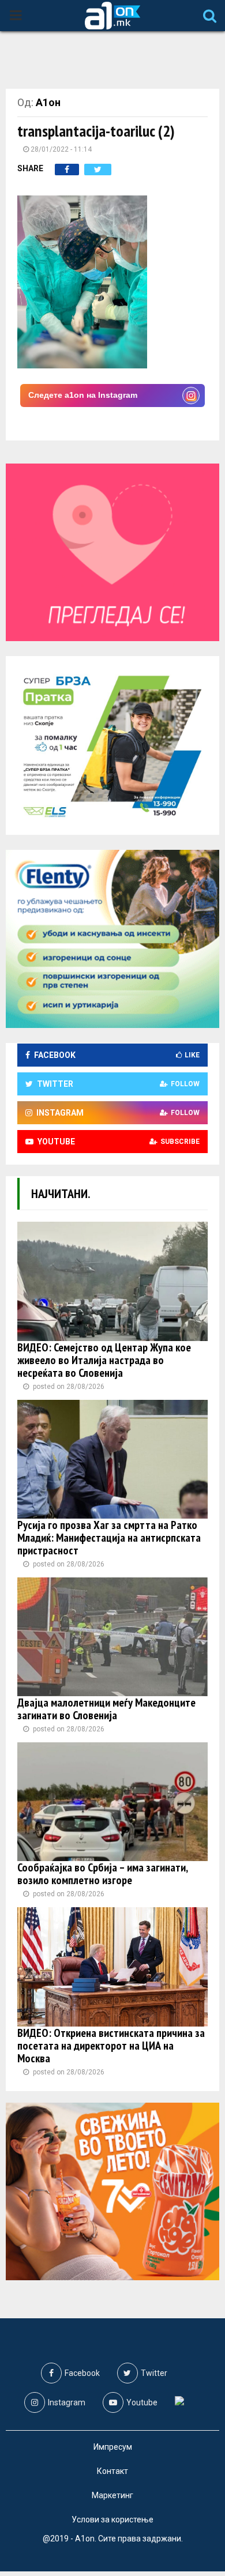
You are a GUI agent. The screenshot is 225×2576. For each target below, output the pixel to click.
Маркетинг (112, 2495)
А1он (48, 102)
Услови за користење (112, 2519)
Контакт (112, 2471)
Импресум (113, 2447)
